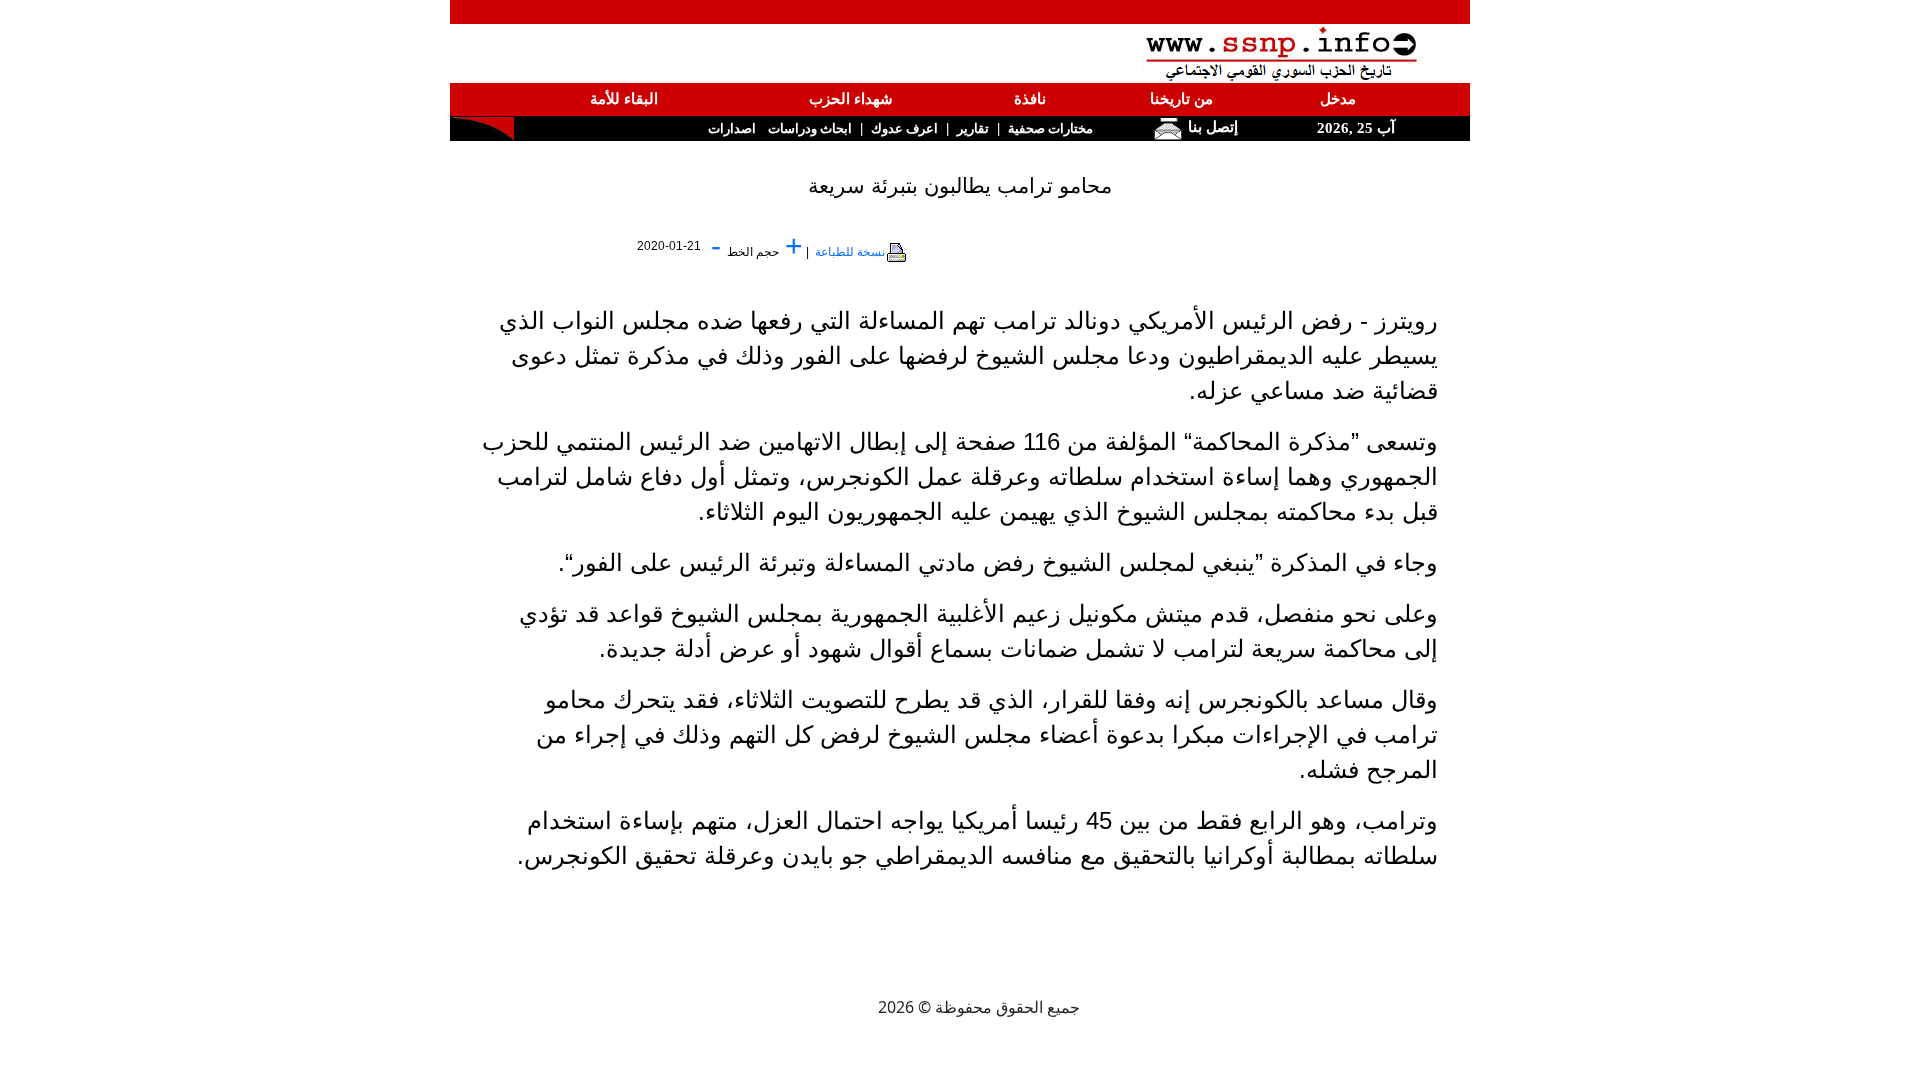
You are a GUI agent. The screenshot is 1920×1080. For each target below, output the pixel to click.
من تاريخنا (1181, 99)
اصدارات (732, 128)
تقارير (973, 128)
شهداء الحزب (851, 99)
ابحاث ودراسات (810, 128)
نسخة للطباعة (850, 252)
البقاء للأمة (624, 99)
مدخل (1338, 99)
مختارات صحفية (1050, 128)
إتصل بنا (1211, 127)
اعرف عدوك (904, 128)
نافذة (1030, 99)
